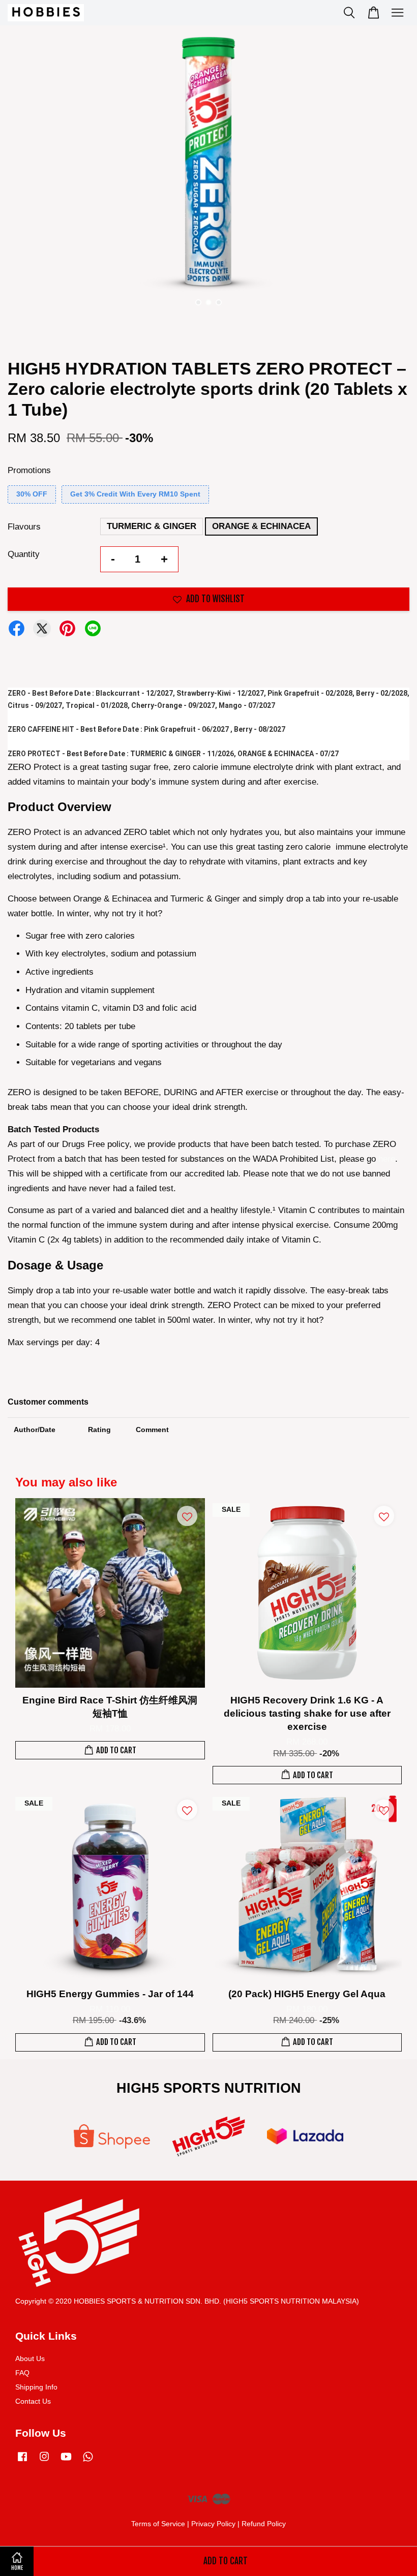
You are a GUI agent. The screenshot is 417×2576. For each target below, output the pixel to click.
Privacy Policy (213, 2524)
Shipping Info (36, 2387)
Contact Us (33, 2401)
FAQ (22, 2373)
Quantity (24, 554)
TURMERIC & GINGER (152, 526)
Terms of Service (158, 2524)
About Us (30, 2358)
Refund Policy (264, 2524)
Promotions (29, 470)
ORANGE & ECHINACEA (261, 526)
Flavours (24, 527)
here (387, 1159)
